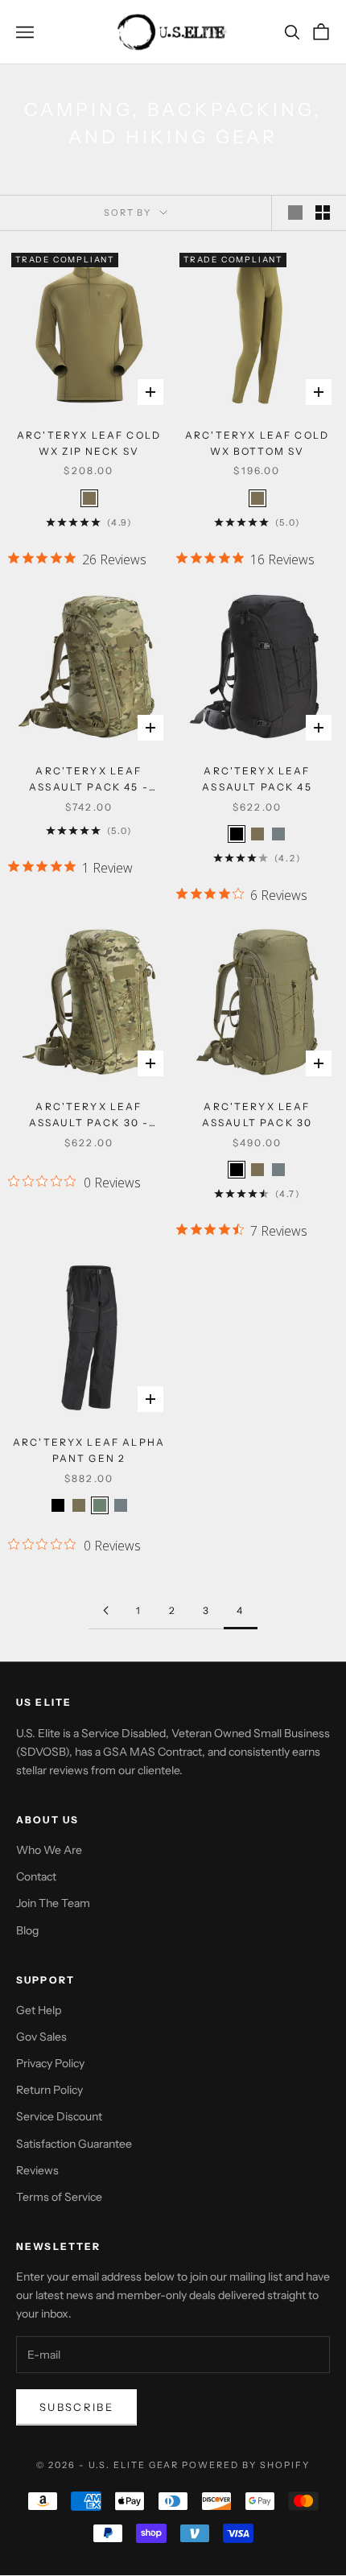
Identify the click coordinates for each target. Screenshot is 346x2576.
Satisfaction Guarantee (74, 2144)
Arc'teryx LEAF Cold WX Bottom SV (257, 443)
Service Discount (59, 2116)
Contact (36, 1876)
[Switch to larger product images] (295, 213)
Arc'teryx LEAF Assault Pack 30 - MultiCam (89, 1116)
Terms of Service (59, 2197)
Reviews (37, 2170)
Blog (27, 1930)
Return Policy (49, 2090)
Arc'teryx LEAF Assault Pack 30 (257, 1115)
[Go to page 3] (105, 1610)
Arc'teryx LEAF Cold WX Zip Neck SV (89, 443)
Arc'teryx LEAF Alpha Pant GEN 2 (89, 1450)
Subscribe (76, 2407)
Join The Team (53, 1903)
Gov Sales (41, 2037)
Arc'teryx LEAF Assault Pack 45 (257, 779)
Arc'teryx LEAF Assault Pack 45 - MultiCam (89, 780)
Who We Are (49, 1850)
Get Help (39, 2010)
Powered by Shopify (246, 2465)
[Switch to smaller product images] (323, 213)
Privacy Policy (50, 2063)
